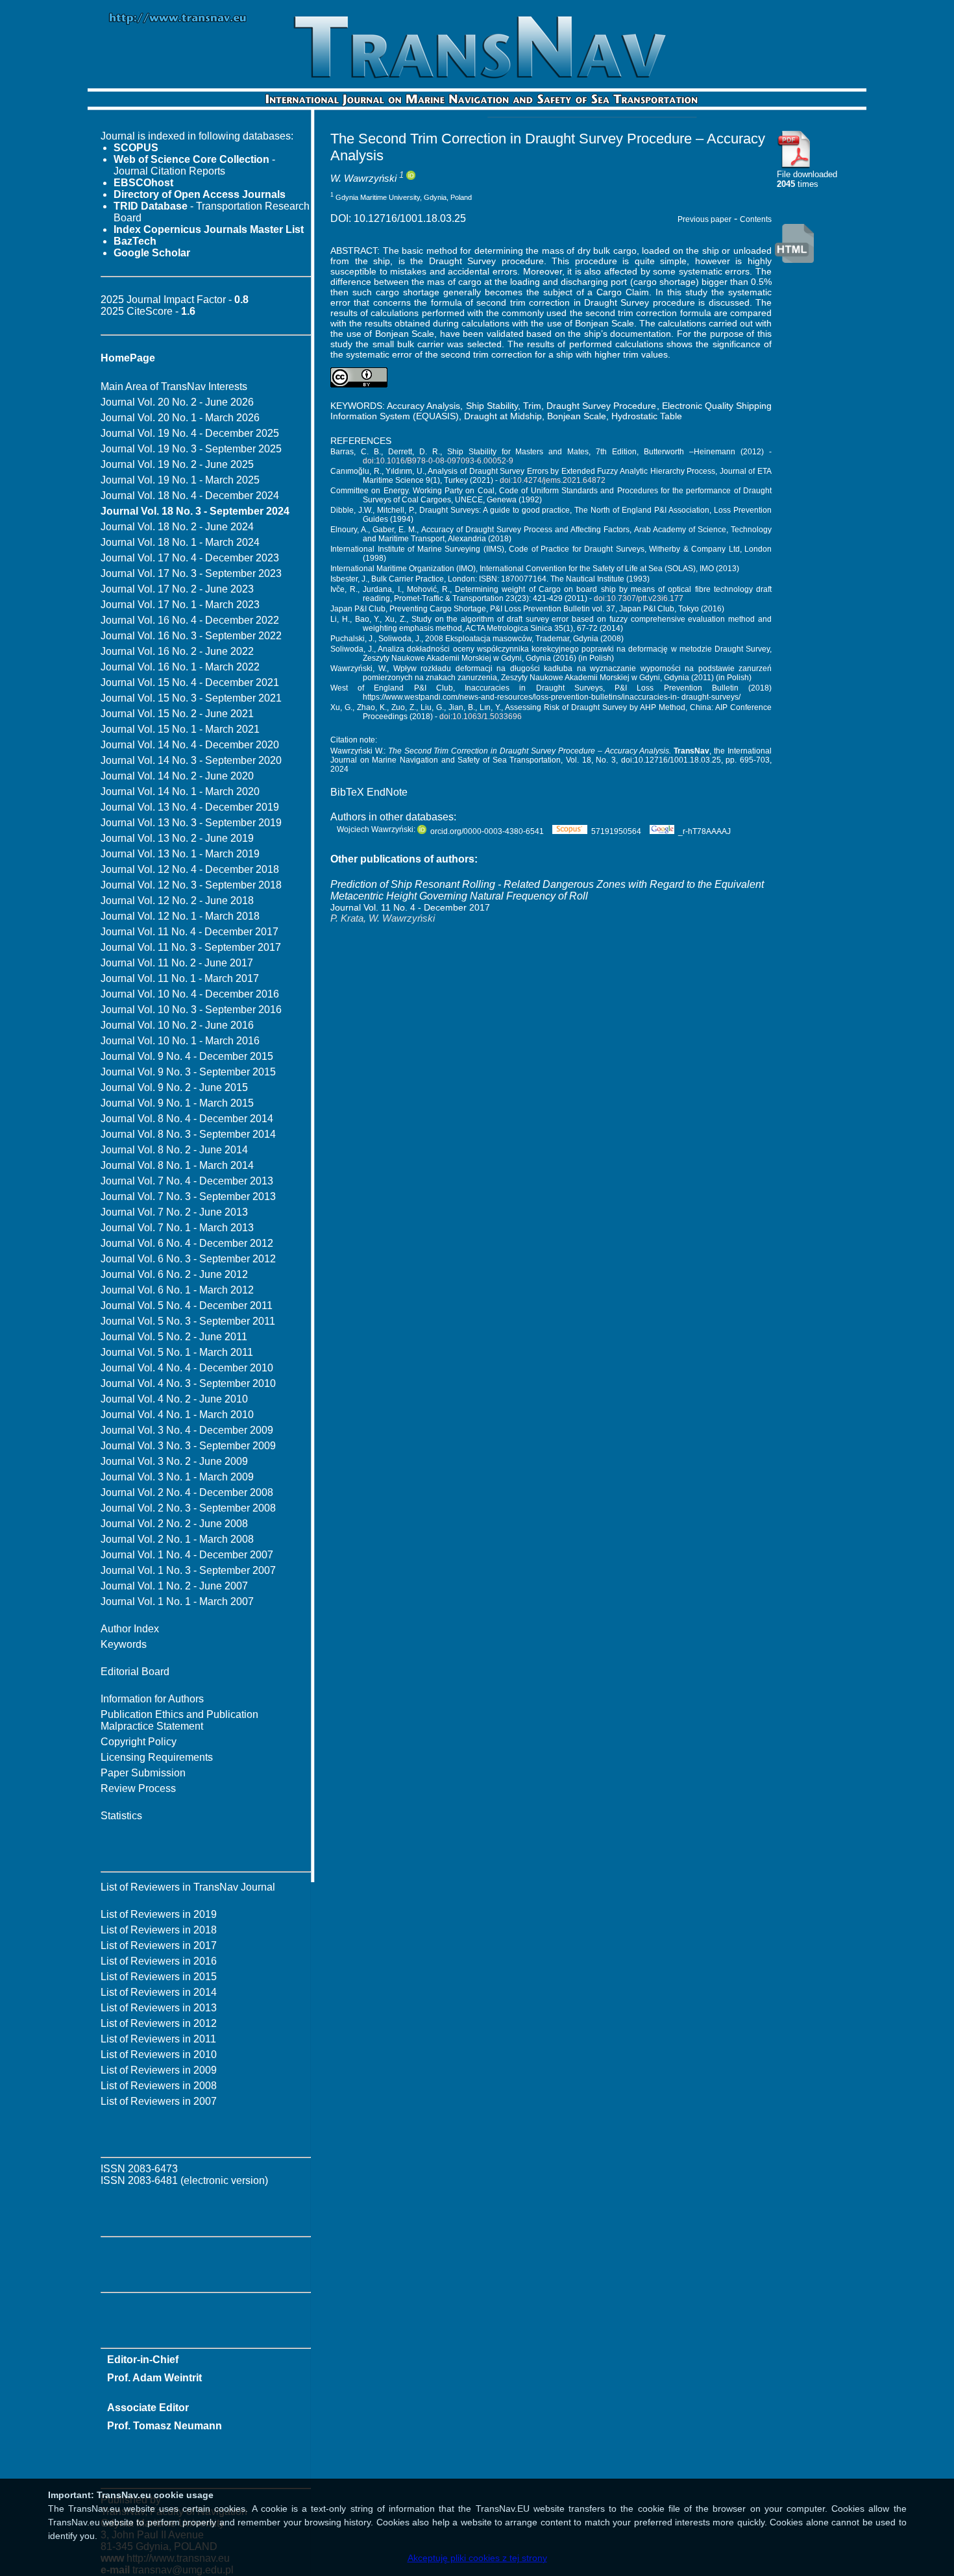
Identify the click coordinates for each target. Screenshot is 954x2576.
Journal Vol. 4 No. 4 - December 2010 (187, 1368)
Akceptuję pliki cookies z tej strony (477, 2558)
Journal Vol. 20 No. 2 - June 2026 (177, 402)
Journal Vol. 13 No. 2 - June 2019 (177, 838)
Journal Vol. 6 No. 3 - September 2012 (188, 1259)
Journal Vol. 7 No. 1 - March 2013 (177, 1228)
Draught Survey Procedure (601, 406)
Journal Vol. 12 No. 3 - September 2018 (191, 885)
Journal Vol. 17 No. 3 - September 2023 (191, 573)
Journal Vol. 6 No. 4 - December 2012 (187, 1243)
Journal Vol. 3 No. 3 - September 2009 (188, 1446)
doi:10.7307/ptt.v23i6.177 (639, 598)
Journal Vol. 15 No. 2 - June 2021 (177, 714)
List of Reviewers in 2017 (159, 1945)
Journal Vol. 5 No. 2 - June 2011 (174, 1337)
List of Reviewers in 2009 (159, 2070)
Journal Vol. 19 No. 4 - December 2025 (190, 433)
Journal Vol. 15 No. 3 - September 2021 (191, 698)
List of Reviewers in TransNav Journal (188, 1887)
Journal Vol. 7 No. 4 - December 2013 (187, 1181)
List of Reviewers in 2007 (159, 2101)
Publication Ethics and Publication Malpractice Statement (179, 1720)
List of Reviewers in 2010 (159, 2055)
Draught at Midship (503, 416)
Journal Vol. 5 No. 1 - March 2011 (177, 1352)
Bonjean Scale (577, 416)
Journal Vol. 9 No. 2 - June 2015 (174, 1087)
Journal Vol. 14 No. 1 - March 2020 (180, 791)
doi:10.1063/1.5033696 (481, 717)
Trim (532, 406)
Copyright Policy (139, 1742)
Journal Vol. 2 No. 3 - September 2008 (188, 1508)
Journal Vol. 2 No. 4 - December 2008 (187, 1492)
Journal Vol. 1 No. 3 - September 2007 (188, 1570)
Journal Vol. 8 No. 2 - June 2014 (174, 1150)
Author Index (130, 1629)
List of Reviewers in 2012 (159, 2023)
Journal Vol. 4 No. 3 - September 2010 (188, 1383)
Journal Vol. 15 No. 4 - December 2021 (190, 682)
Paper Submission (143, 1773)
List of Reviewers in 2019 (159, 1914)
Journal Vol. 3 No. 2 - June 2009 (174, 1461)
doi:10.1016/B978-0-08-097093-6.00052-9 (438, 461)
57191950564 (616, 831)
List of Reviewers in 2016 (159, 1961)
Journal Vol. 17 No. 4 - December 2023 (190, 558)
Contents (756, 219)
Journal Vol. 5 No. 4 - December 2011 (187, 1306)
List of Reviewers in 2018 (159, 1930)
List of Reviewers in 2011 (158, 2039)
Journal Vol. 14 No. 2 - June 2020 (177, 776)
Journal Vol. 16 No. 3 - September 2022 (191, 636)
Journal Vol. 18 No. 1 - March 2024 (180, 542)
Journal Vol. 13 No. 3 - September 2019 (191, 823)
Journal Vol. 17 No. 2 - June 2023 (177, 589)
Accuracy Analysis (423, 406)
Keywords (124, 1644)
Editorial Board (135, 1672)
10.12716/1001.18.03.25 (410, 218)
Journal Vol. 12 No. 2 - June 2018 (177, 901)
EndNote (387, 792)
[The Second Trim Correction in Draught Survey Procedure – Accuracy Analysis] (794, 166)
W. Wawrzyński (363, 178)
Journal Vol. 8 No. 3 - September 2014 (188, 1134)
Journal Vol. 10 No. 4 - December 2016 (190, 994)
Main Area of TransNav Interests (174, 386)
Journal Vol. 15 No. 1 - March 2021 (180, 729)
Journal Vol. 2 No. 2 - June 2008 (174, 1524)
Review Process (138, 1788)
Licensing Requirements (157, 1757)
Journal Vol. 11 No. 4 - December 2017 (190, 932)
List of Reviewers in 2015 (159, 1977)
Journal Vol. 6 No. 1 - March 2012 (177, 1290)
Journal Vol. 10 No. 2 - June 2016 (177, 1025)
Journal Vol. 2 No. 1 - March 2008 (177, 1539)
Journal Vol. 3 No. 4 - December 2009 (187, 1430)
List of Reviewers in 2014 (159, 1992)
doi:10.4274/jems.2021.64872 (553, 480)
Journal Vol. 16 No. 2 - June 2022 (177, 651)
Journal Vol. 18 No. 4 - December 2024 (190, 496)
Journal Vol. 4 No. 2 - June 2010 (174, 1399)
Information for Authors (152, 1699)
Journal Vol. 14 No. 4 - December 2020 (190, 745)
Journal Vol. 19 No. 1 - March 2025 (180, 480)
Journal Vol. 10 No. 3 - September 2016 (191, 1010)
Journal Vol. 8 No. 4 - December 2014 (187, 1119)
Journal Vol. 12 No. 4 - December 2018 (190, 869)
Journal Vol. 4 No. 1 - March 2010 (177, 1415)
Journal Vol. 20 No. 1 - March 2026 (180, 418)
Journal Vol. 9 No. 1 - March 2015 (177, 1103)
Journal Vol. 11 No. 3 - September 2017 (191, 947)
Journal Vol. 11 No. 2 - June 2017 (177, 963)
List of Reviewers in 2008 (159, 2086)
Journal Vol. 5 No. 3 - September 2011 (188, 1321)
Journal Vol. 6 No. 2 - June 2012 (174, 1274)
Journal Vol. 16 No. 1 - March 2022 (180, 667)
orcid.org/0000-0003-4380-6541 (487, 831)
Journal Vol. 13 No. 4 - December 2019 (190, 807)
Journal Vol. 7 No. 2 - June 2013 (174, 1212)
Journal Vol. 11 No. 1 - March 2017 (180, 978)
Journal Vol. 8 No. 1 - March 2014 (177, 1165)
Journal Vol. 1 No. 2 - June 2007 (174, 1586)
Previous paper (704, 219)
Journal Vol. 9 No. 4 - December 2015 (187, 1056)
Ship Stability (492, 406)
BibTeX (347, 792)
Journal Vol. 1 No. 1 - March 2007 (177, 1601)
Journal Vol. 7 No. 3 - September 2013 (188, 1196)
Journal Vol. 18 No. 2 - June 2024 (177, 527)
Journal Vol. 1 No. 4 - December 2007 (187, 1555)
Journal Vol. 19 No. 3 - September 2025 (191, 449)
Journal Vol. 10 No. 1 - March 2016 (180, 1041)
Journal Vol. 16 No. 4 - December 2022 (190, 620)
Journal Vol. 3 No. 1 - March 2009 (177, 1477)
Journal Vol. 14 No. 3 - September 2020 (191, 760)
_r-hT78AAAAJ (704, 831)
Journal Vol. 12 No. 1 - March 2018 (180, 916)
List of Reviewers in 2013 (159, 2008)
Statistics (121, 1816)
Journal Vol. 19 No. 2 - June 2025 (177, 464)
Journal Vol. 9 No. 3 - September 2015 (188, 1072)
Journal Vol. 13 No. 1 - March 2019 (180, 854)
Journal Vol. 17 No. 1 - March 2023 (180, 605)
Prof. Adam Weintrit (154, 2378)
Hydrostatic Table (647, 416)
